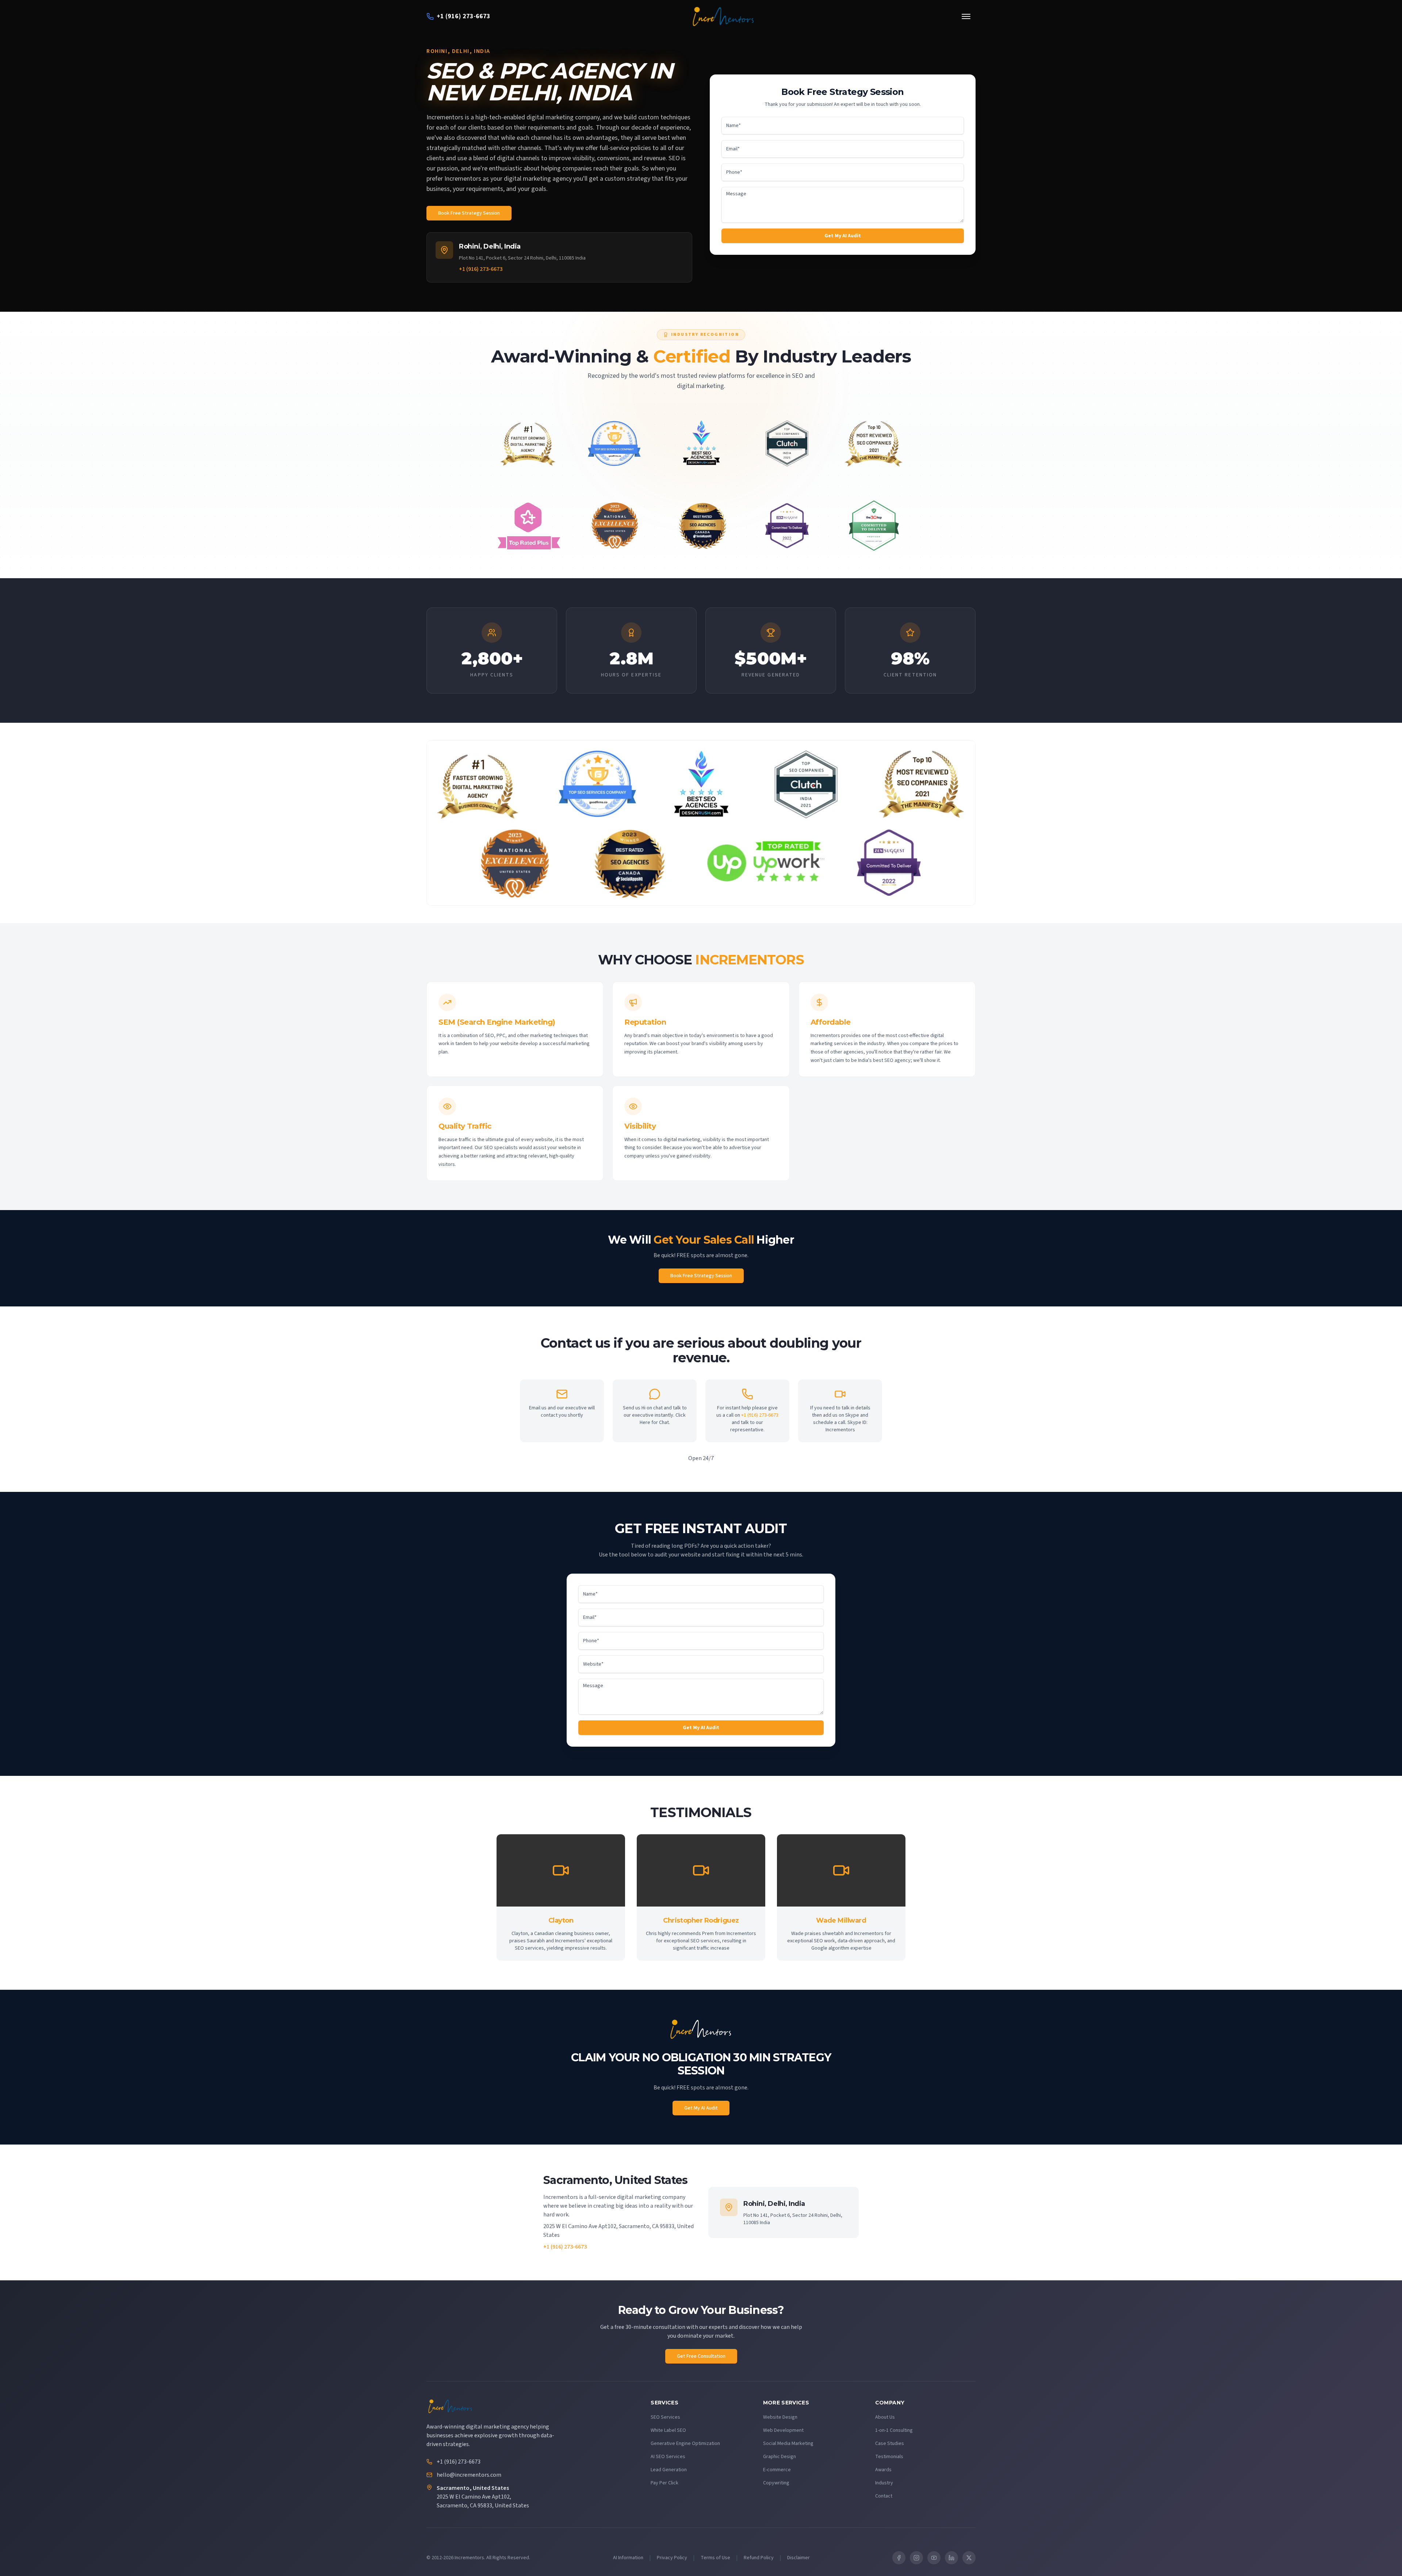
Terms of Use (715, 2558)
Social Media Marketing (788, 2443)
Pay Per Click (664, 2483)
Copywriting (776, 2483)
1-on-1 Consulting (894, 2430)
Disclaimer (798, 2558)
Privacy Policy (672, 2558)
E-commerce (777, 2470)
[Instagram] (916, 2558)
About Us (885, 2417)
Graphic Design (779, 2457)
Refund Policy (759, 2558)
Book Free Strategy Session (469, 213)
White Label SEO (668, 2430)
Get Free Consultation (701, 2356)
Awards (883, 2470)
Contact (884, 2496)
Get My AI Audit (843, 236)
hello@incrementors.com (469, 2475)
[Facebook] (899, 2558)
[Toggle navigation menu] (966, 16)
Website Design (780, 2417)
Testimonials (889, 2457)
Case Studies (890, 2443)
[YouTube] (934, 2558)
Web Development (783, 2430)
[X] (969, 2558)
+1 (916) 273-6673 (481, 269)
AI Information (628, 2558)
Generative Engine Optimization (685, 2443)
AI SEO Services (668, 2457)
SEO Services (665, 2417)
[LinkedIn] (951, 2558)
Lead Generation (669, 2470)
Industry (884, 2483)
